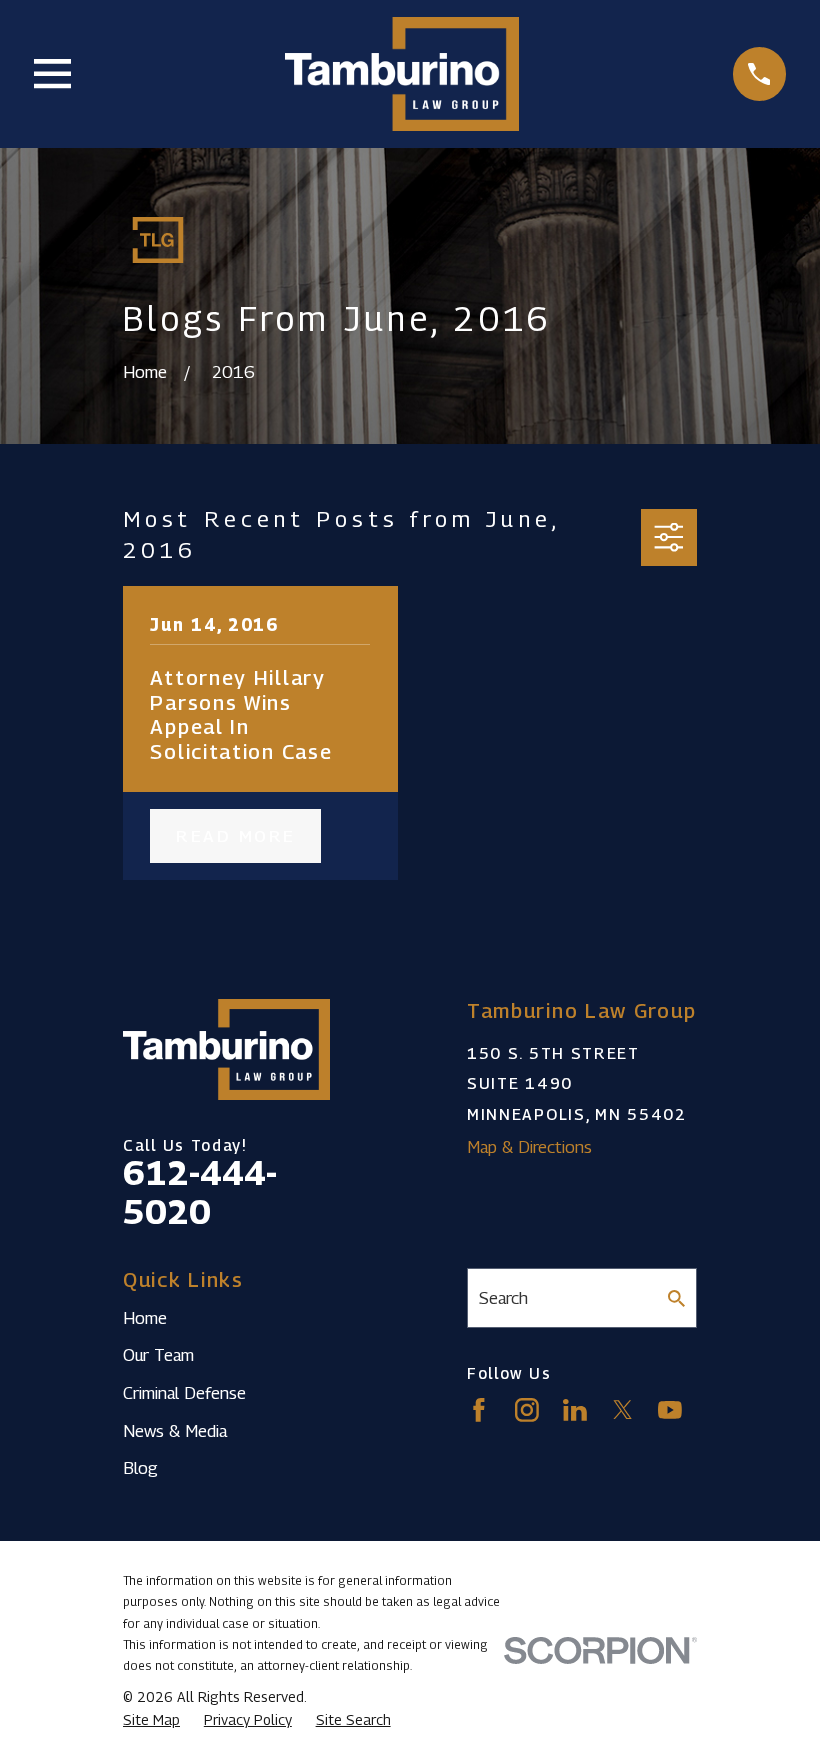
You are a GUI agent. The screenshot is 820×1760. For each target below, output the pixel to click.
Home (145, 1318)
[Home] (401, 74)
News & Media (175, 1431)
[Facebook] (479, 1410)
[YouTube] (670, 1410)
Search (503, 1298)
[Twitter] (623, 1410)
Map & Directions (529, 1147)
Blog (140, 1468)
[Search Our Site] (676, 1298)
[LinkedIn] (575, 1410)
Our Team (158, 1355)
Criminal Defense (184, 1393)
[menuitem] (151, 1720)
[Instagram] (527, 1410)
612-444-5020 (200, 1192)
